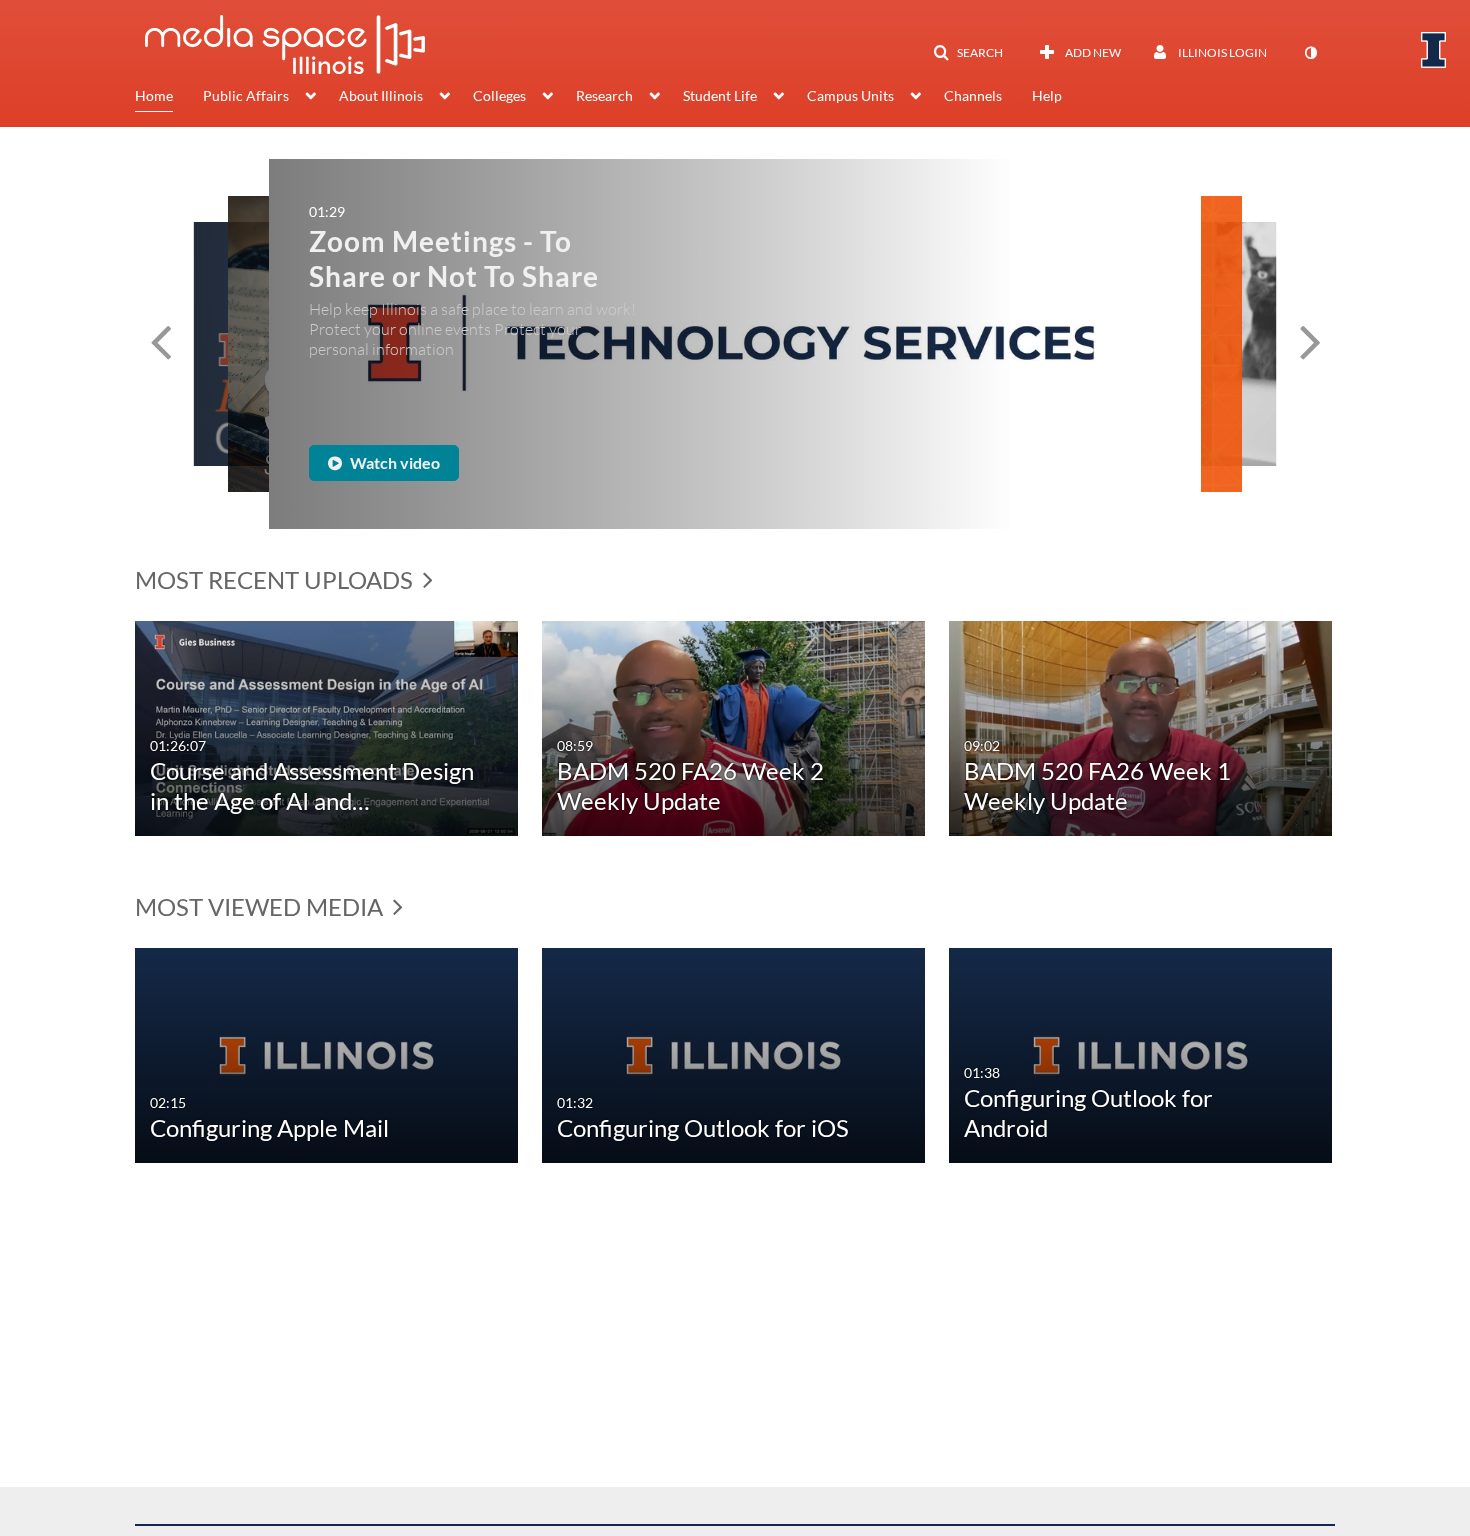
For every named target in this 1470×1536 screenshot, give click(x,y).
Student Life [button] (720, 95)
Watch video (455, 456)
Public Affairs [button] (246, 95)
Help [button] (1047, 95)
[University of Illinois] (1434, 50)
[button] (968, 53)
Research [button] (604, 95)
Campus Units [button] (850, 95)
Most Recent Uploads (276, 579)
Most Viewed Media (261, 906)
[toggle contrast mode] (1310, 53)
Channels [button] (973, 95)
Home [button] (154, 95)
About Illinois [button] (381, 95)
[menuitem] (169, 98)
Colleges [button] (499, 95)
